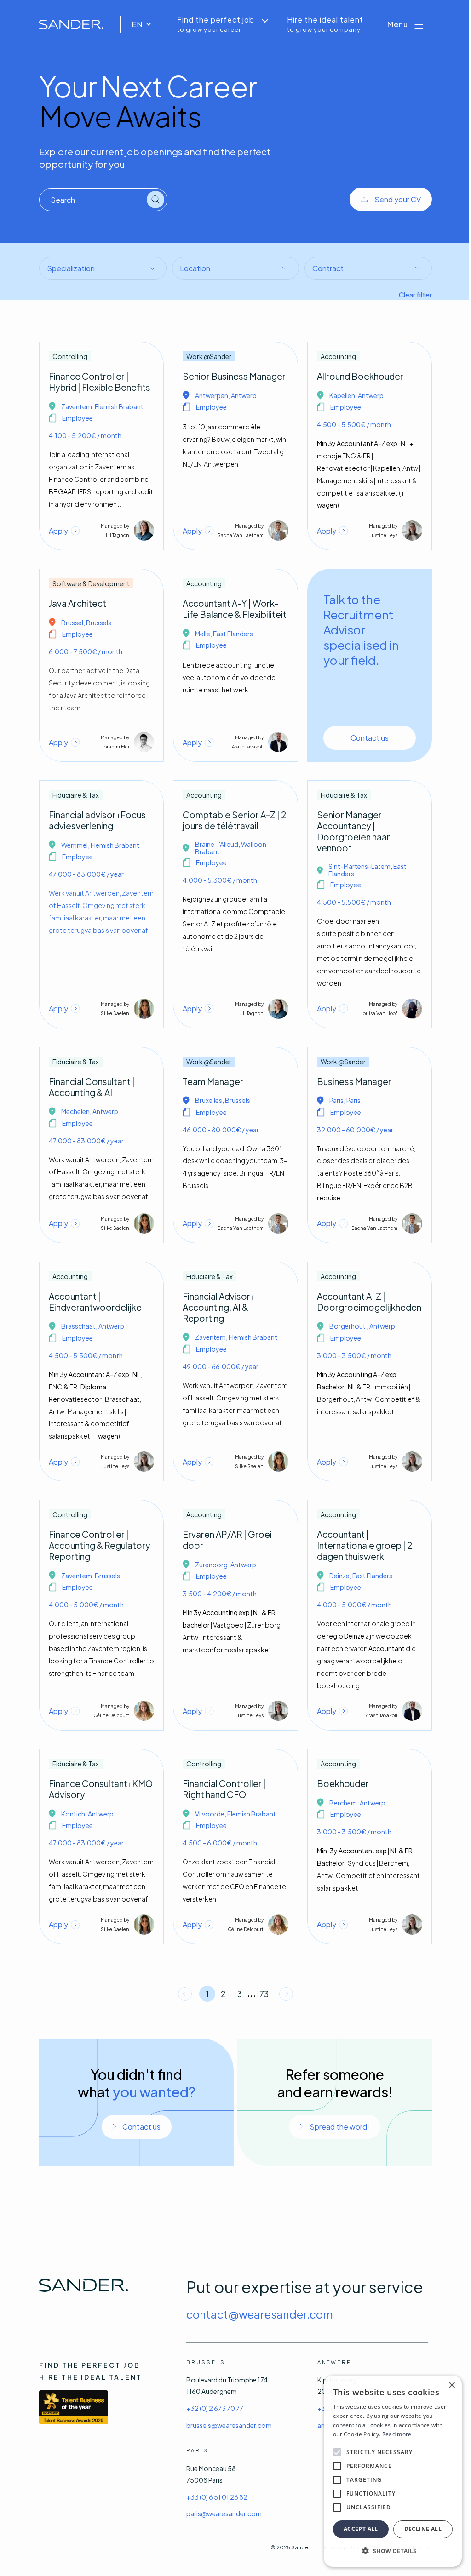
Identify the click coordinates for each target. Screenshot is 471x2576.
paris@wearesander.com (224, 2513)
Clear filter (415, 294)
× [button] (451, 2385)
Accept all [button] (361, 2529)
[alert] (393, 2471)
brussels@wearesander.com (229, 2425)
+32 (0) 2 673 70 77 (215, 2408)
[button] (410, 24)
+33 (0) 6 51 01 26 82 (217, 2497)
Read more (397, 2434)
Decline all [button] (423, 2529)
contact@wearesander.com (260, 2314)
